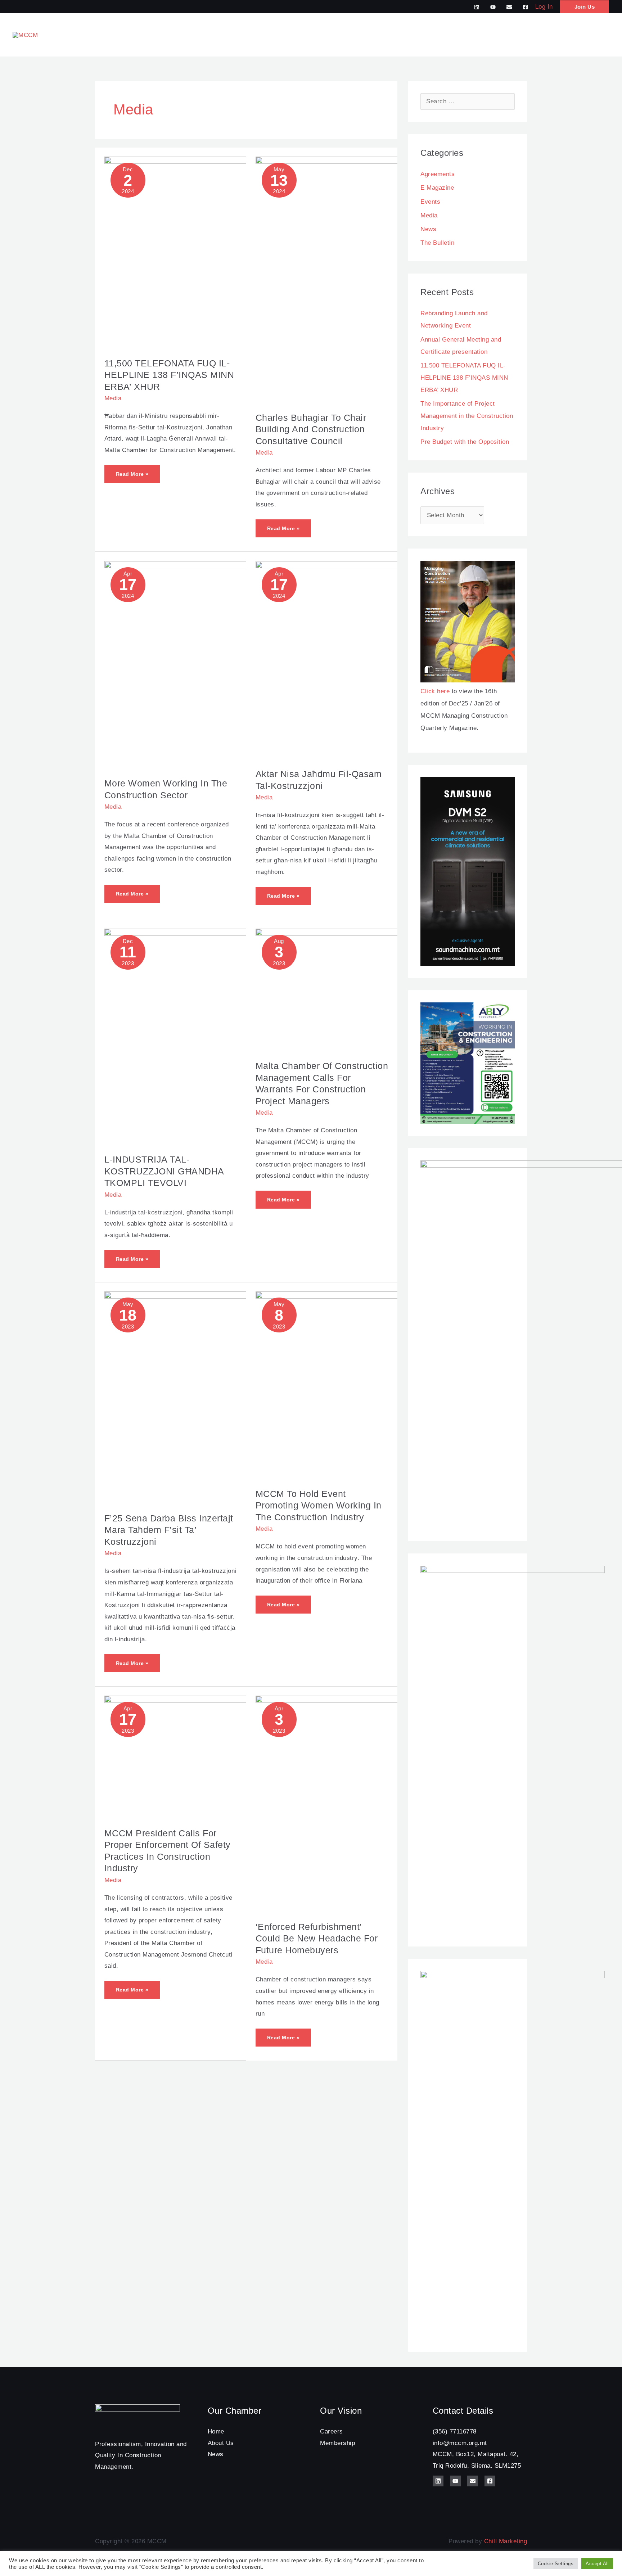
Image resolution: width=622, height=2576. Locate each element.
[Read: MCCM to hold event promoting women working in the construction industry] (396, 1385)
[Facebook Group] (525, 7)
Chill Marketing (506, 2541)
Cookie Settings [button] (556, 2564)
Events (430, 202)
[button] (585, 7)
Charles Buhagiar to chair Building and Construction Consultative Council (311, 429)
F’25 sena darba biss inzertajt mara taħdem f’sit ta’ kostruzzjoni (169, 1530)
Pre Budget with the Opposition (465, 442)
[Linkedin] (438, 2481)
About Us (221, 2443)
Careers (332, 2431)
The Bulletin (437, 243)
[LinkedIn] (477, 7)
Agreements (438, 174)
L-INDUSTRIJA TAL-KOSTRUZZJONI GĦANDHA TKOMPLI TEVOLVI (164, 1171)
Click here (435, 691)
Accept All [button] (597, 2564)
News (428, 229)
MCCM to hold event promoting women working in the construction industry (319, 1505)
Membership (337, 2443)
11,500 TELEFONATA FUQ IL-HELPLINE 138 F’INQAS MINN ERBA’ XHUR (169, 375)
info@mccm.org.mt (460, 2443)
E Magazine (437, 188)
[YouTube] (493, 7)
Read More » (133, 471)
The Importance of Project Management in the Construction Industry (467, 416)
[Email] (509, 7)
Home (216, 2431)
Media (113, 398)
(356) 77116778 (455, 2431)
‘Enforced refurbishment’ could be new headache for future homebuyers (317, 1938)
